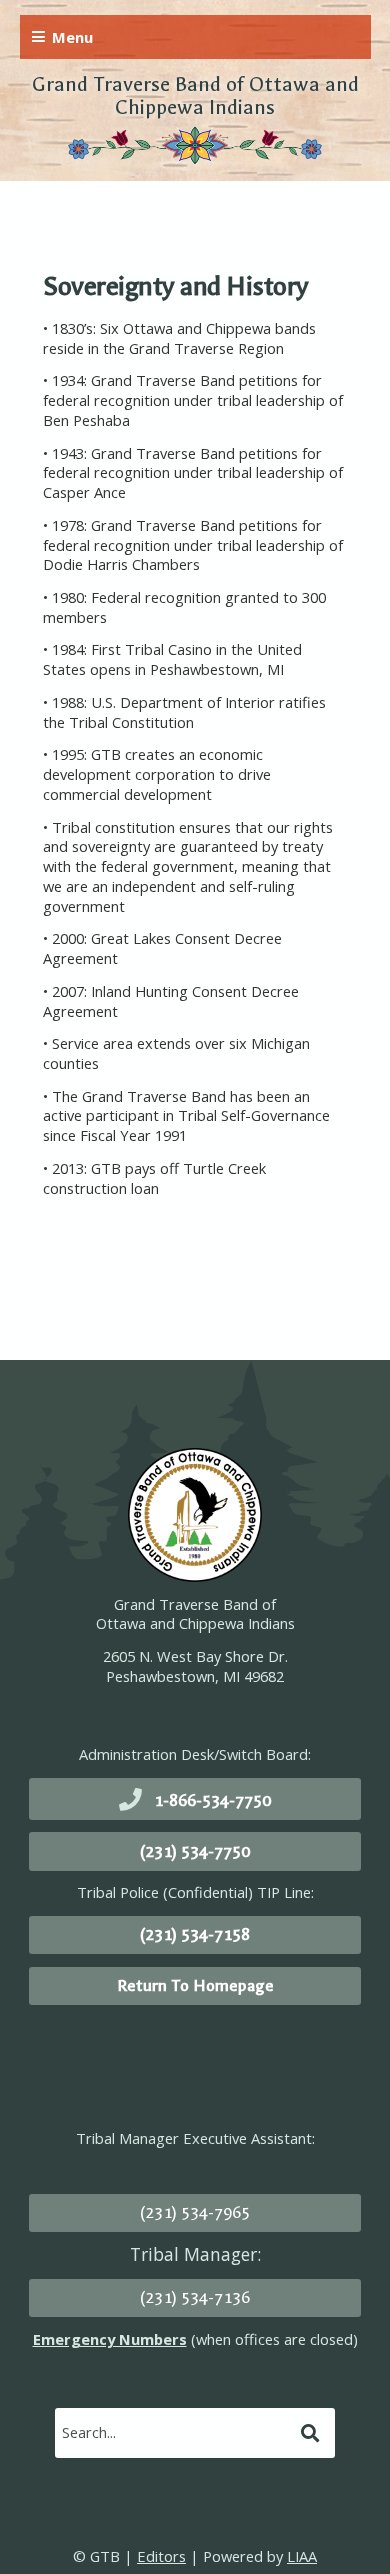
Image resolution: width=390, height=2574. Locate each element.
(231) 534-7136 (195, 2297)
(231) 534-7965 (195, 2212)
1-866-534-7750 (212, 1800)
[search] (175, 2432)
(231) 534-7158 (195, 1934)
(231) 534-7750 (195, 1851)
